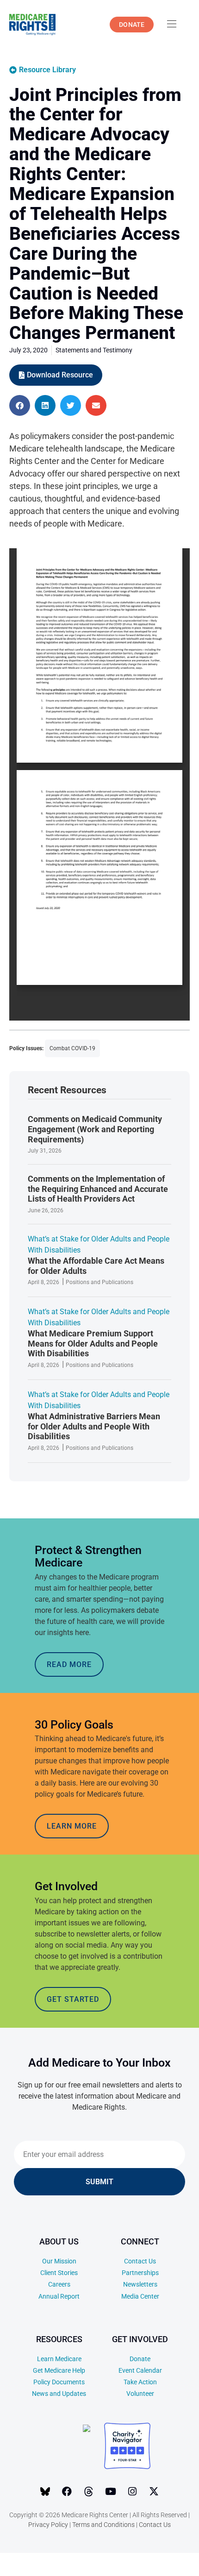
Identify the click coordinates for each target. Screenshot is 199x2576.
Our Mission (59, 2261)
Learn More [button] (72, 1826)
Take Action (140, 2382)
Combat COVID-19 (72, 1048)
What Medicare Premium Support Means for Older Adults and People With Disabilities (93, 1343)
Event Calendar (140, 2370)
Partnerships (140, 2273)
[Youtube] (111, 2491)
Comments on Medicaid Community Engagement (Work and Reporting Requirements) (95, 1129)
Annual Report (59, 2296)
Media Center (140, 2296)
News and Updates (59, 2394)
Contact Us (140, 2261)
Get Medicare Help (59, 2370)
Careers (59, 2284)
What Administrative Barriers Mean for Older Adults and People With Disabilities (94, 1426)
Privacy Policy (48, 2525)
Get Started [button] (73, 1999)
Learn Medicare (59, 2359)
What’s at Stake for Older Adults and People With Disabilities (99, 1244)
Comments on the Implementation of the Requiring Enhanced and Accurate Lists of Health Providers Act (98, 1189)
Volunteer (140, 2394)
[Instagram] (132, 2491)
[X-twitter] (154, 2491)
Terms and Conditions (103, 2525)
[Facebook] (67, 2491)
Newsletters (140, 2284)
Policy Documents (59, 2382)
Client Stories (59, 2273)
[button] (20, 405)
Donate (140, 2359)
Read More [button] (69, 1664)
